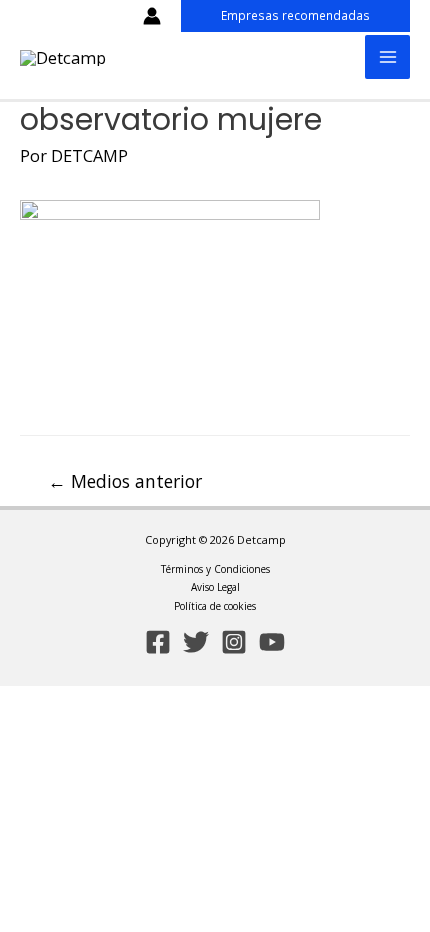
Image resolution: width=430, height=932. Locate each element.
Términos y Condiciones (215, 569)
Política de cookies (215, 606)
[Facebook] (158, 642)
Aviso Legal (215, 587)
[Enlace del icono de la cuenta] (152, 16)
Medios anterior (125, 481)
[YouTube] (272, 642)
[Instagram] (234, 642)
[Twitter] (196, 642)
